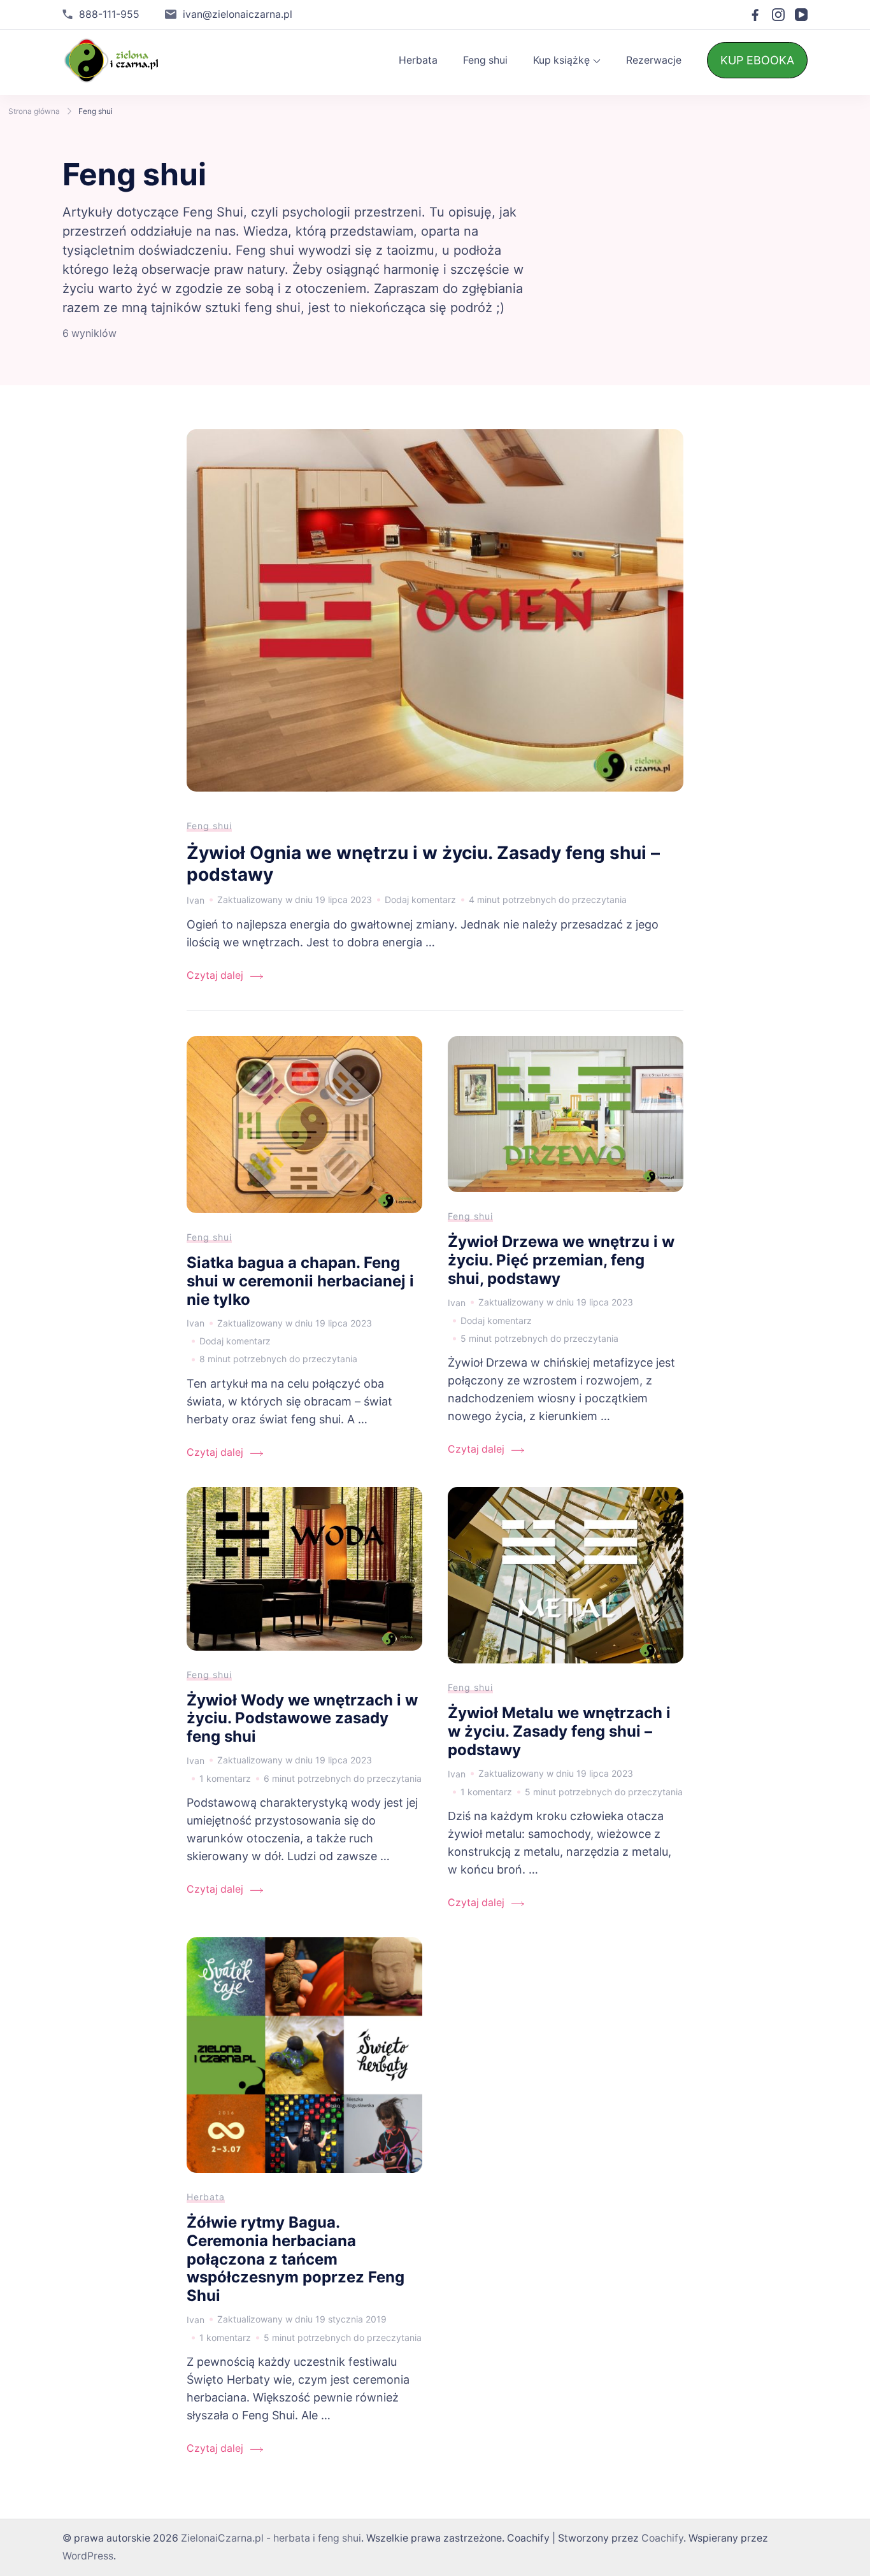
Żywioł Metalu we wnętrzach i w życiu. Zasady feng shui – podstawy (559, 1731)
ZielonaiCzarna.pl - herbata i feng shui (271, 2538)
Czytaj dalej (215, 975)
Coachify (662, 2538)
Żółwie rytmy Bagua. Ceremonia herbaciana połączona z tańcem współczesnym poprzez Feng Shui (296, 2259)
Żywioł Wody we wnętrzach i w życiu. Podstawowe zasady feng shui (302, 1718)
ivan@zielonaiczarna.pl (238, 14)
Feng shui (485, 60)
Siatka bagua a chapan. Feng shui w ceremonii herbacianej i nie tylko (300, 1281)
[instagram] (778, 15)
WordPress (88, 2556)
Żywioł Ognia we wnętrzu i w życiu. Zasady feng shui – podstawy (423, 864)
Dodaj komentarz (420, 901)
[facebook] (755, 15)
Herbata (418, 60)
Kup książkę (561, 60)
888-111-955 (109, 14)
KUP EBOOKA (757, 60)
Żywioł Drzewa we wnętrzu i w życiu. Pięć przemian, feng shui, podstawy (561, 1260)
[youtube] (801, 15)
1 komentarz (225, 1780)
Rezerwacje (654, 60)
